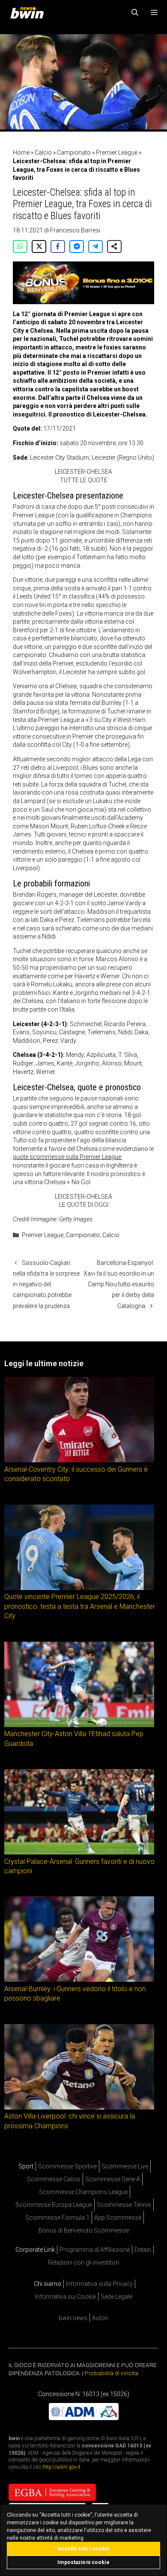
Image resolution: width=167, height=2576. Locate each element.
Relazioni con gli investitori (83, 2262)
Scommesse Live (125, 2166)
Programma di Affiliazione (95, 2250)
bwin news (73, 2318)
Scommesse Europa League (54, 2205)
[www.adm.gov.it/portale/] (84, 2418)
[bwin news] (29, 13)
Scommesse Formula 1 (57, 2218)
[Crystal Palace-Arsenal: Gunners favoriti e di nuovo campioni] (79, 1852)
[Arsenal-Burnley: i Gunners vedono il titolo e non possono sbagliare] (79, 1980)
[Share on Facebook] (58, 246)
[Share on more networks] (114, 246)
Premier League (117, 153)
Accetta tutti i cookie (84, 2549)
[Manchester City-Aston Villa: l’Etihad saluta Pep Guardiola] (79, 1725)
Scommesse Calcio (54, 2179)
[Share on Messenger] (77, 246)
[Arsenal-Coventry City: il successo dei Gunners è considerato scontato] (79, 1460)
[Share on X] (39, 246)
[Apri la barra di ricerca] (135, 13)
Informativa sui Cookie (66, 2297)
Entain (143, 2250)
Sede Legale (116, 2297)
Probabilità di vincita (112, 2373)
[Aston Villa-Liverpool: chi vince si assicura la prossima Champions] (79, 2107)
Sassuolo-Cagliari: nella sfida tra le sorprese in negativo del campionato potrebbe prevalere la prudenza (46, 1284)
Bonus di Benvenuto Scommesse (84, 2230)
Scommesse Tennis (124, 2205)
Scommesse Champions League (83, 2192)
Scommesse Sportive (67, 2166)
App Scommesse (118, 2218)
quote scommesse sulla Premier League (67, 1157)
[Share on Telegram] (95, 246)
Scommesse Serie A (113, 2179)
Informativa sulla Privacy (99, 2284)
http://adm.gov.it (61, 2467)
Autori (100, 2318)
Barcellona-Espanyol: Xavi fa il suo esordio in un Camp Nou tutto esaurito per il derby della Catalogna (119, 1284)
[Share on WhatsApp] (20, 246)
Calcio (43, 153)
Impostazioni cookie (83, 2562)
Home (21, 153)
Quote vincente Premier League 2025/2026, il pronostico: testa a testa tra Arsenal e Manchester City (80, 1606)
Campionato (74, 153)
